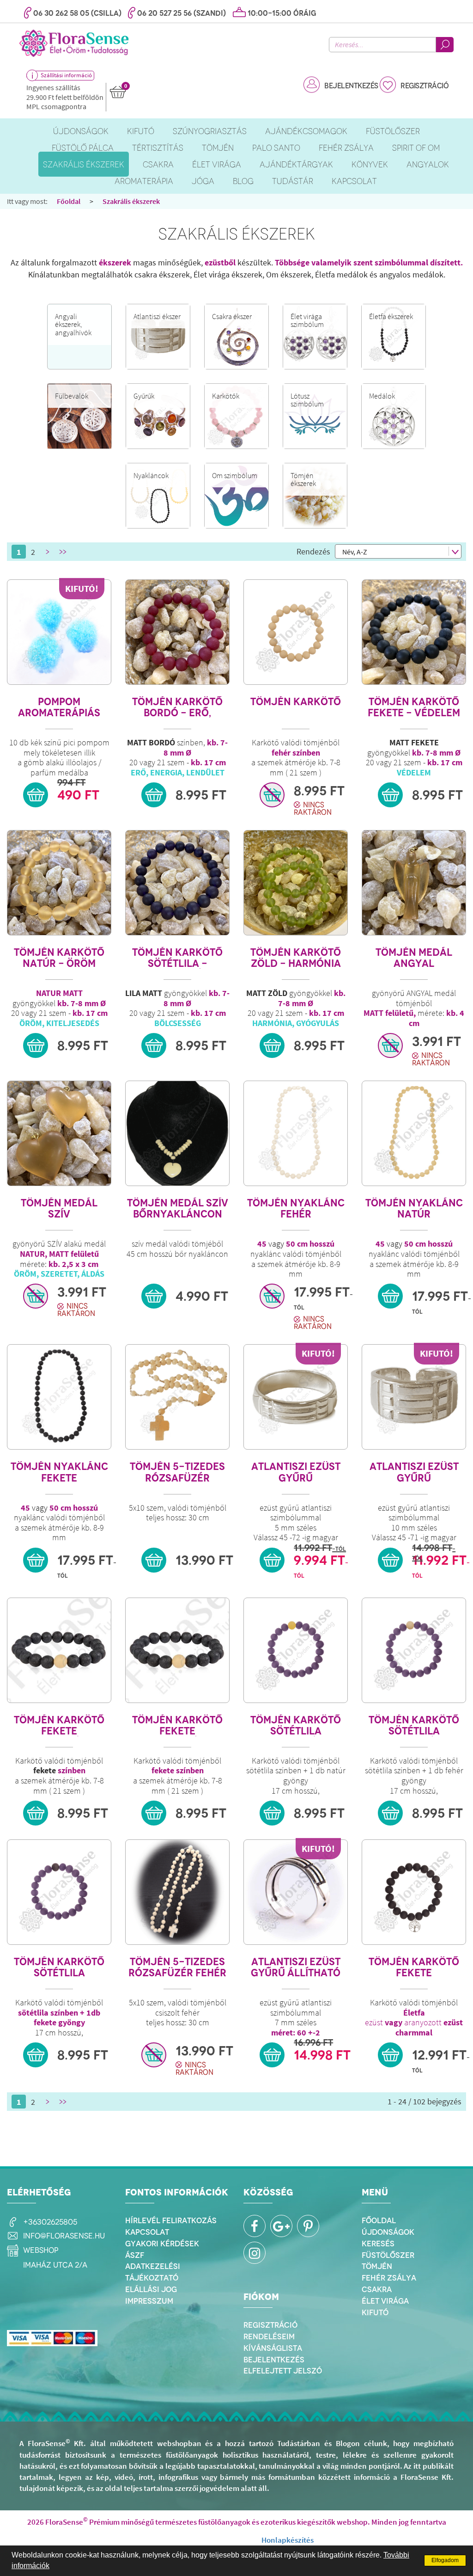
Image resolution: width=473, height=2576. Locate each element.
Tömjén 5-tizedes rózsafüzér (177, 1472)
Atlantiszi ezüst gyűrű (296, 1472)
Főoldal (69, 201)
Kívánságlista (273, 2348)
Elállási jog (151, 2289)
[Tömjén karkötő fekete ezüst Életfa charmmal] (414, 1892)
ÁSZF (135, 2255)
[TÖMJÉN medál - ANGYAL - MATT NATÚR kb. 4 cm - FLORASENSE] (414, 883)
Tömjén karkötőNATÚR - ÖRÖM (59, 958)
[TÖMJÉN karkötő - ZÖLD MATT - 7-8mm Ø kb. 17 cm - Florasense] (296, 883)
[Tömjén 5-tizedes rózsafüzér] (177, 1397)
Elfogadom (445, 2560)
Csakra (377, 2289)
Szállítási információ (66, 75)
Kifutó (375, 2312)
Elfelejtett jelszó (283, 2371)
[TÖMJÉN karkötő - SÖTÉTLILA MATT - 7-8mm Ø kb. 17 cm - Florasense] (177, 883)
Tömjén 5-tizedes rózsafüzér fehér (177, 1967)
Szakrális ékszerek (131, 201)
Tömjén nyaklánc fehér (296, 1208)
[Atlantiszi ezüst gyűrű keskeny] (296, 1397)
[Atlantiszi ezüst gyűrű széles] (414, 1397)
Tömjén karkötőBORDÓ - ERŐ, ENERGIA (177, 707)
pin (308, 2226)
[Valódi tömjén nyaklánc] (296, 1133)
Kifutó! (82, 588)
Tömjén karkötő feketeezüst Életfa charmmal (414, 1967)
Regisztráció (424, 86)
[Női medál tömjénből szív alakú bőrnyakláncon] (177, 1133)
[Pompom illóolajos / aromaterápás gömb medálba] (59, 632)
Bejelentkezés (351, 86)
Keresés (378, 2244)
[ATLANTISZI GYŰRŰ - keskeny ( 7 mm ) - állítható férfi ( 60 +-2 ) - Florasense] (296, 1892)
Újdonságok (388, 2232)
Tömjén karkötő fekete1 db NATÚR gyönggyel (59, 1725)
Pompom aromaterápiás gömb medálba (59, 707)
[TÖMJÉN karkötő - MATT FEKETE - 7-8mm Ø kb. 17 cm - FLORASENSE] (414, 632)
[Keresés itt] (445, 45)
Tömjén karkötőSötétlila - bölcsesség (177, 958)
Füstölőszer (388, 2255)
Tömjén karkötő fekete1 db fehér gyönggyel (177, 1725)
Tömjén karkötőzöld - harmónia (296, 958)
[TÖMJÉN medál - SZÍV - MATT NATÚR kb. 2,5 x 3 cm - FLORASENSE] (59, 1133)
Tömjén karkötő (296, 702)
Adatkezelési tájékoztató (153, 2272)
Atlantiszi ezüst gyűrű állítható (296, 1967)
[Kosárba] (36, 795)
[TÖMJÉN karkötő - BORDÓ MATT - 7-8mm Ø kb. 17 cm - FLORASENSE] (177, 632)
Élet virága (385, 2301)
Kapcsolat (147, 2232)
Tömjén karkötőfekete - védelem (414, 707)
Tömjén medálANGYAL (414, 958)
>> (62, 552)
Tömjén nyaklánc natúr (414, 1208)
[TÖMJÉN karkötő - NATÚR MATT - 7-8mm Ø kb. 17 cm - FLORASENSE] (59, 883)
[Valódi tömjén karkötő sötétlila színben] (296, 1650)
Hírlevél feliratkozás (171, 2220)
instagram (255, 2253)
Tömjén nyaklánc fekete (59, 1472)
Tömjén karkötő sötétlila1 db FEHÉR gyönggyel (414, 1725)
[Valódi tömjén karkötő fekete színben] (59, 1650)
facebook (255, 2226)
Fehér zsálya (389, 2278)
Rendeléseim (269, 2336)
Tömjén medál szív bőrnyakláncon (178, 1208)
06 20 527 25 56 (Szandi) (182, 13)
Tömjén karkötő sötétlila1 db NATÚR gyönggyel (296, 1725)
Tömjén (377, 2266)
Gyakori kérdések (162, 2244)
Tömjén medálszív (59, 1208)
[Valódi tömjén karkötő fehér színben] (296, 632)
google (281, 2226)
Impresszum (149, 2301)
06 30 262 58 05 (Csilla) (77, 13)
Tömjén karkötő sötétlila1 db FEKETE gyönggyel (59, 1967)
